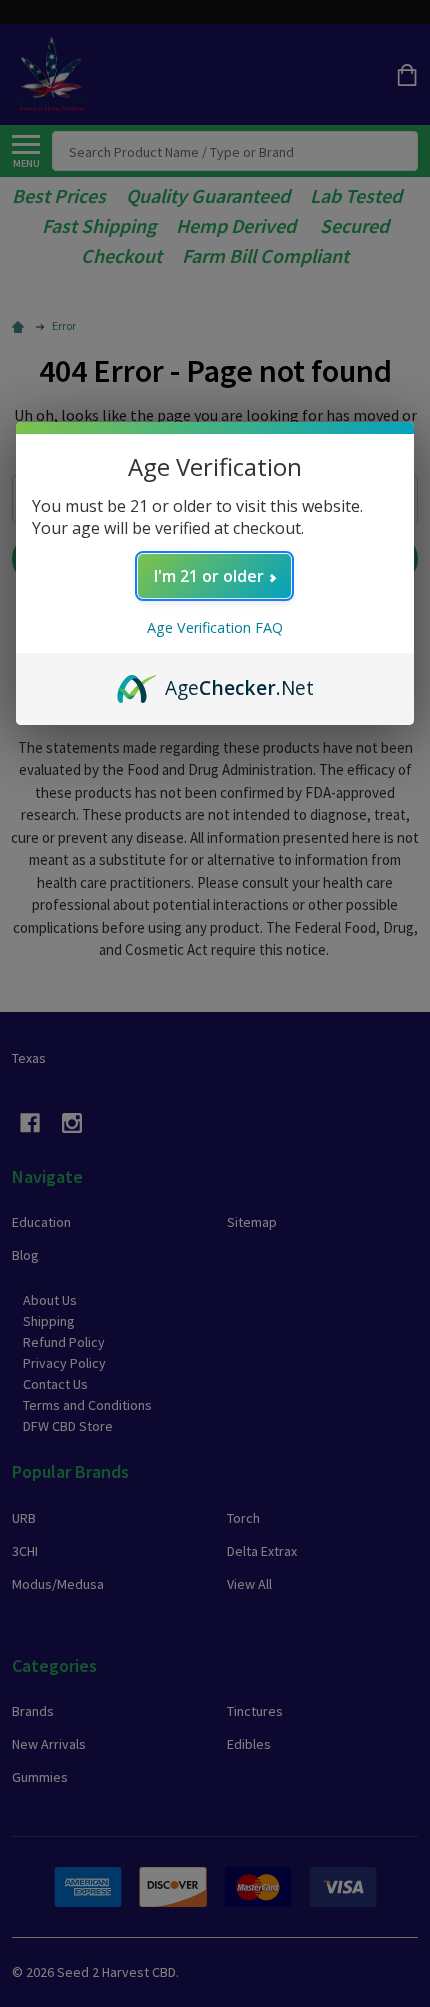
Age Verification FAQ (215, 627)
